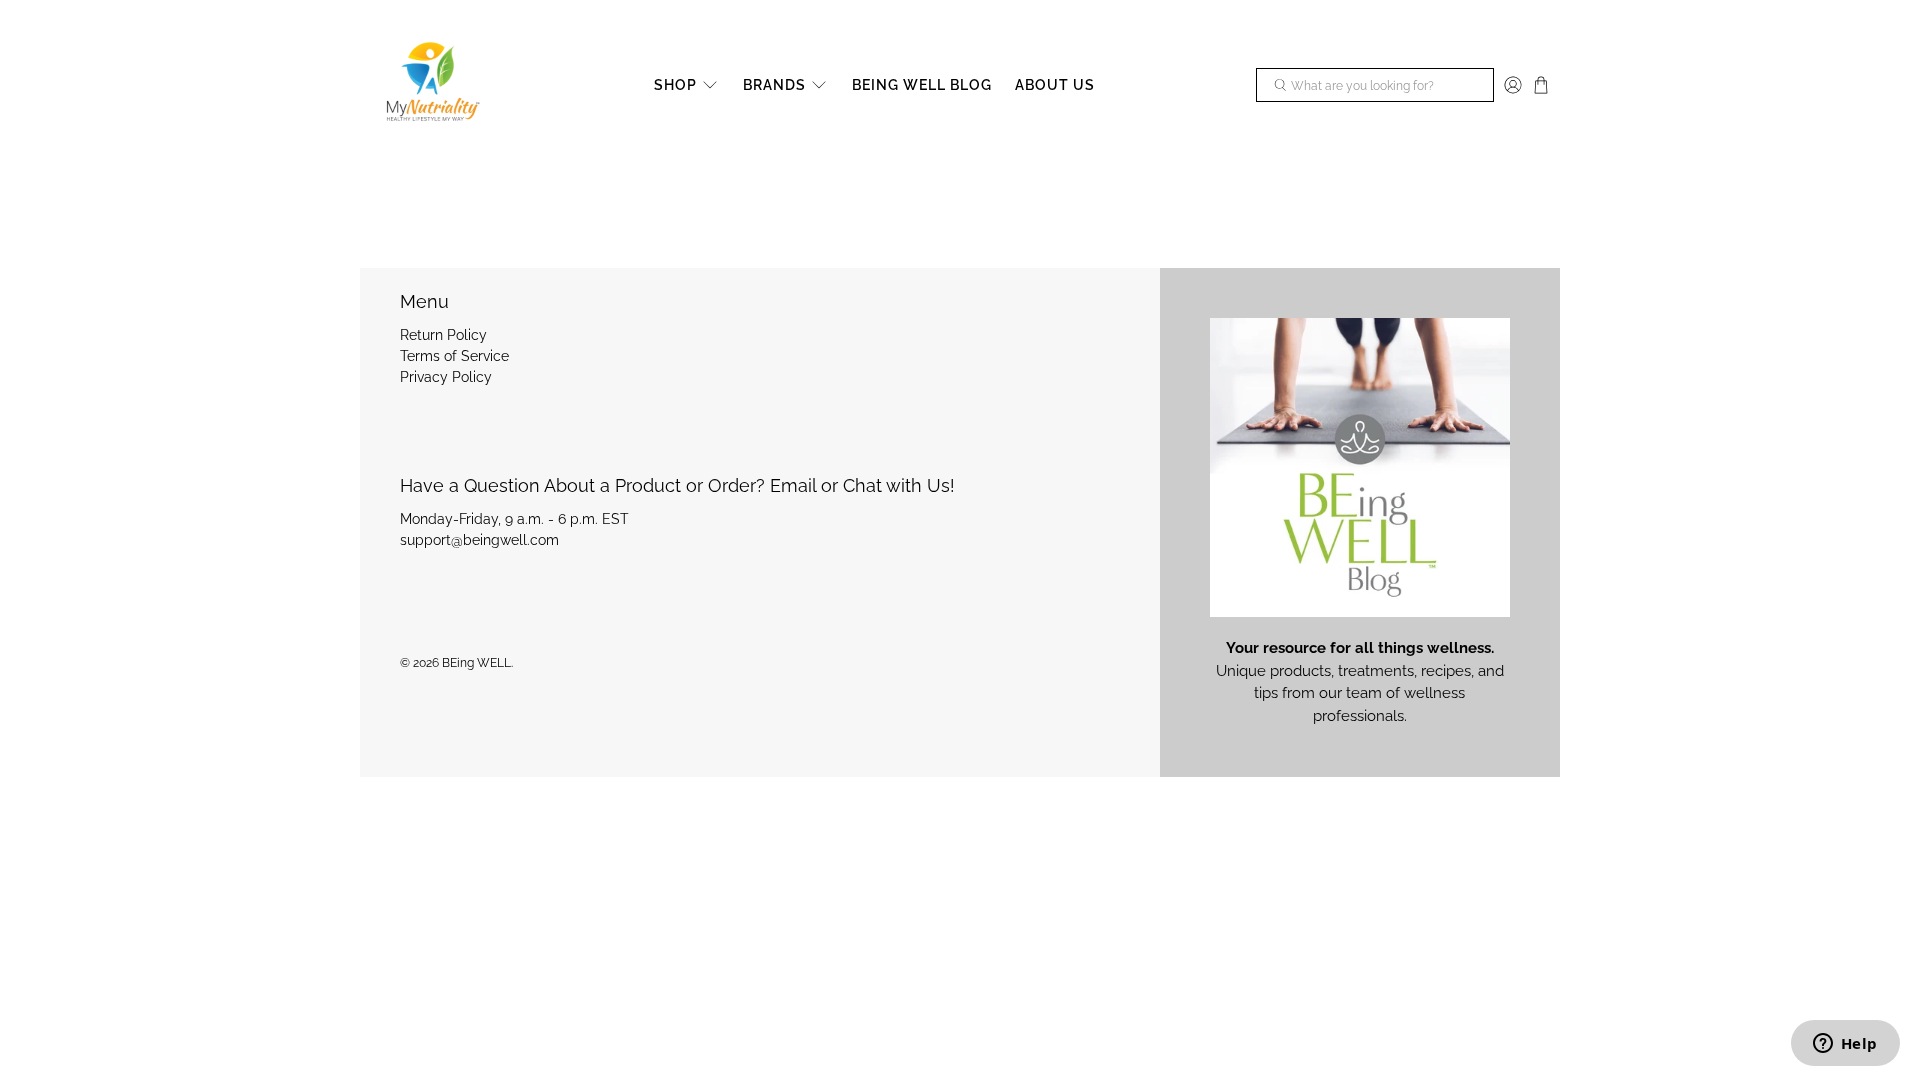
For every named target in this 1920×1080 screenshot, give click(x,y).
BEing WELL (476, 663)
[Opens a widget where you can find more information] (1845, 1045)
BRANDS (774, 85)
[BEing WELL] (431, 85)
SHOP (675, 85)
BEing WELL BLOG (922, 85)
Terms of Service (454, 356)
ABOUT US (1055, 85)
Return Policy (443, 335)
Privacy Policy (446, 377)
